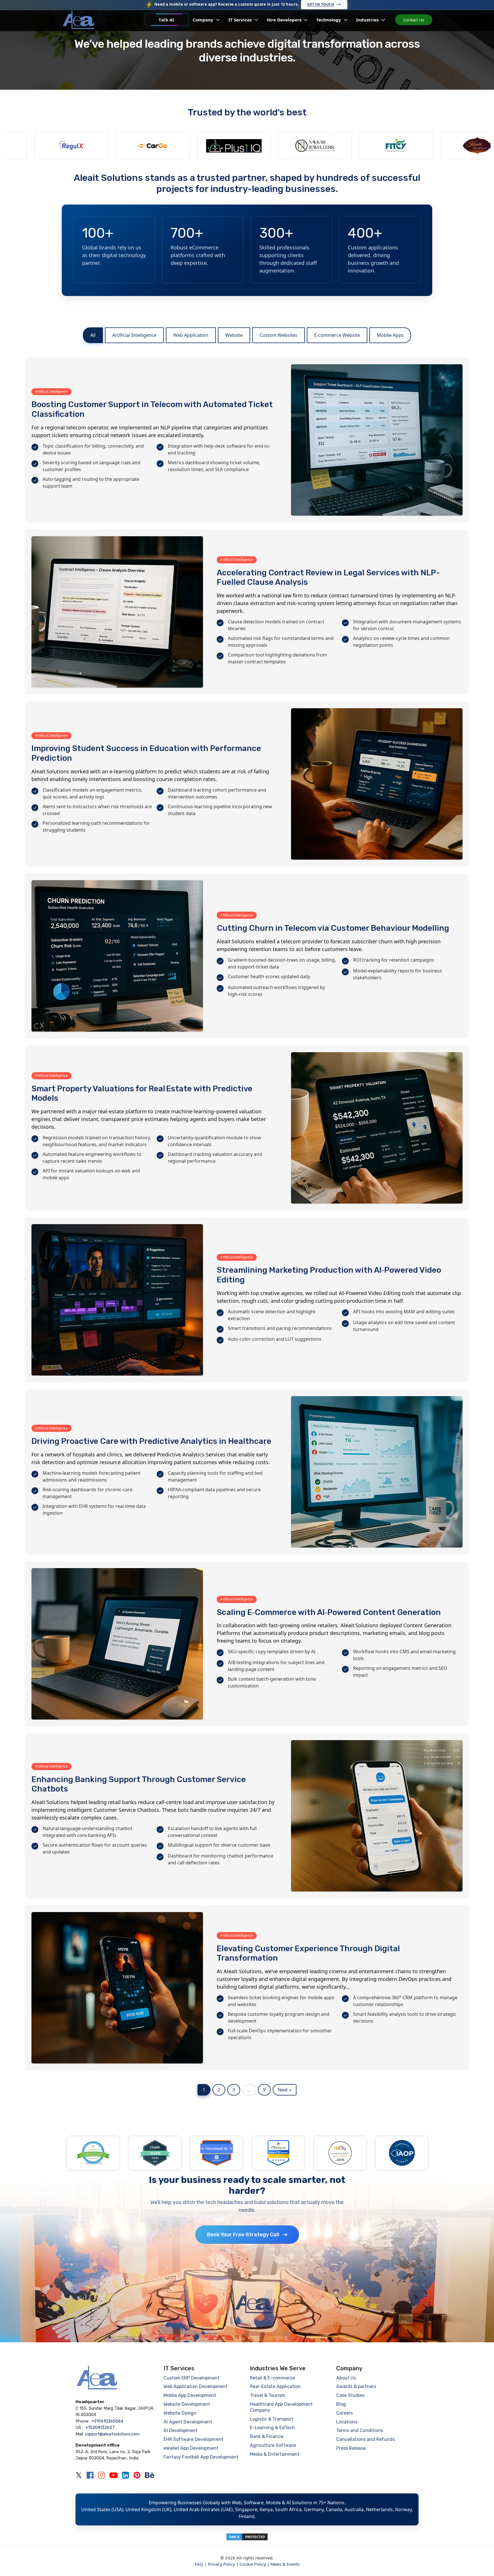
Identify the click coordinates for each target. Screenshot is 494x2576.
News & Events (285, 2564)
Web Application (191, 335)
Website (234, 335)
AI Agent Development (188, 2422)
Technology (329, 20)
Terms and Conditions (360, 2430)
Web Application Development (196, 2386)
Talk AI (167, 20)
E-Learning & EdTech (272, 2428)
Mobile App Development (190, 2395)
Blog (341, 2404)
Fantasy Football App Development (201, 2457)
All (93, 335)
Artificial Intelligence (134, 335)
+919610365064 (107, 2421)
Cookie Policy (253, 2564)
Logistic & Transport (272, 2419)
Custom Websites (278, 335)
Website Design (180, 2413)
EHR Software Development (193, 2439)
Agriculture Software (273, 2445)
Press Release (351, 2448)
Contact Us (414, 20)
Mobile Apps (390, 335)
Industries (368, 20)
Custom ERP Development (192, 2378)
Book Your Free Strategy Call (243, 2235)
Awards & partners (356, 2386)
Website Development (187, 2404)
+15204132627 (100, 2427)
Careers (344, 2413)
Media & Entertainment (275, 2454)
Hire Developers (285, 20)
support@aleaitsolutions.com (112, 2434)
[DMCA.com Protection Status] (247, 2536)
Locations (347, 2422)
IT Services (241, 20)
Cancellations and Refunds (365, 2439)
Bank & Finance (267, 2436)
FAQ (199, 2564)
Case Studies (350, 2395)
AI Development (181, 2430)
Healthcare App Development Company (281, 2407)
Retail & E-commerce (272, 2378)
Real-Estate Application (275, 2386)
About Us (346, 2378)
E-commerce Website (337, 335)
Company (204, 20)
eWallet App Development (191, 2448)
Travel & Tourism (268, 2395)
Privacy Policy (221, 2564)
